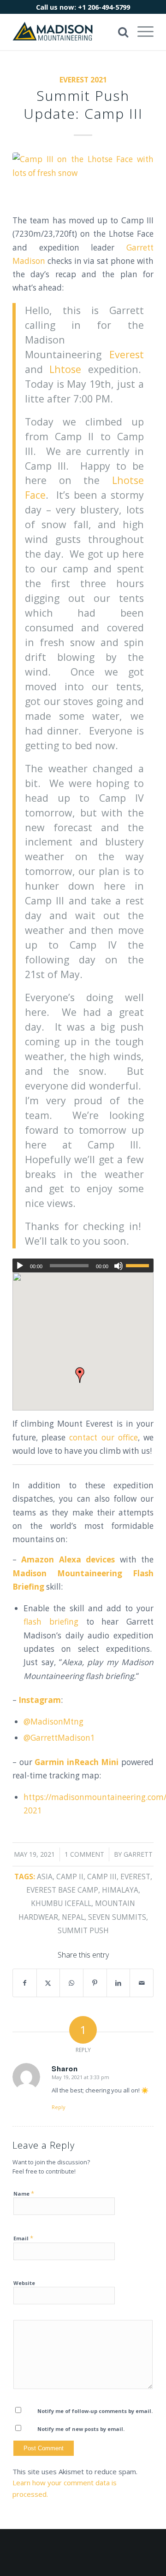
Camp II (70, 1877)
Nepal (73, 1917)
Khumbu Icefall (61, 1903)
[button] (80, 1375)
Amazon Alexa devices (68, 1559)
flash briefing (51, 1622)
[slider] (140, 1265)
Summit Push (83, 1930)
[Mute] (119, 1266)
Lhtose (65, 369)
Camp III (102, 1877)
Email (23, 2238)
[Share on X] (48, 1983)
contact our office (103, 1437)
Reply (59, 2107)
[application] (83, 1265)
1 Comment (84, 1854)
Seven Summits (117, 1917)
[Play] (20, 1266)
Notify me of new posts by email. (81, 2429)
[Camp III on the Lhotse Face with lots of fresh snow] (83, 177)
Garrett (138, 1854)
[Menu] (141, 32)
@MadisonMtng (53, 1722)
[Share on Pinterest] (95, 1983)
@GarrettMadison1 (59, 1738)
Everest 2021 (83, 80)
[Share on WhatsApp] (71, 1983)
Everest (127, 354)
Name (24, 2193)
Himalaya (120, 1890)
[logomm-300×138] (69, 32)
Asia (45, 1877)
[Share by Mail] (142, 1983)
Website (24, 2283)
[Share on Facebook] (25, 1983)
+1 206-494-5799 (104, 7)
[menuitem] (141, 32)
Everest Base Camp (62, 1890)
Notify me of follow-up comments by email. (95, 2411)
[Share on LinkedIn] (119, 1983)
